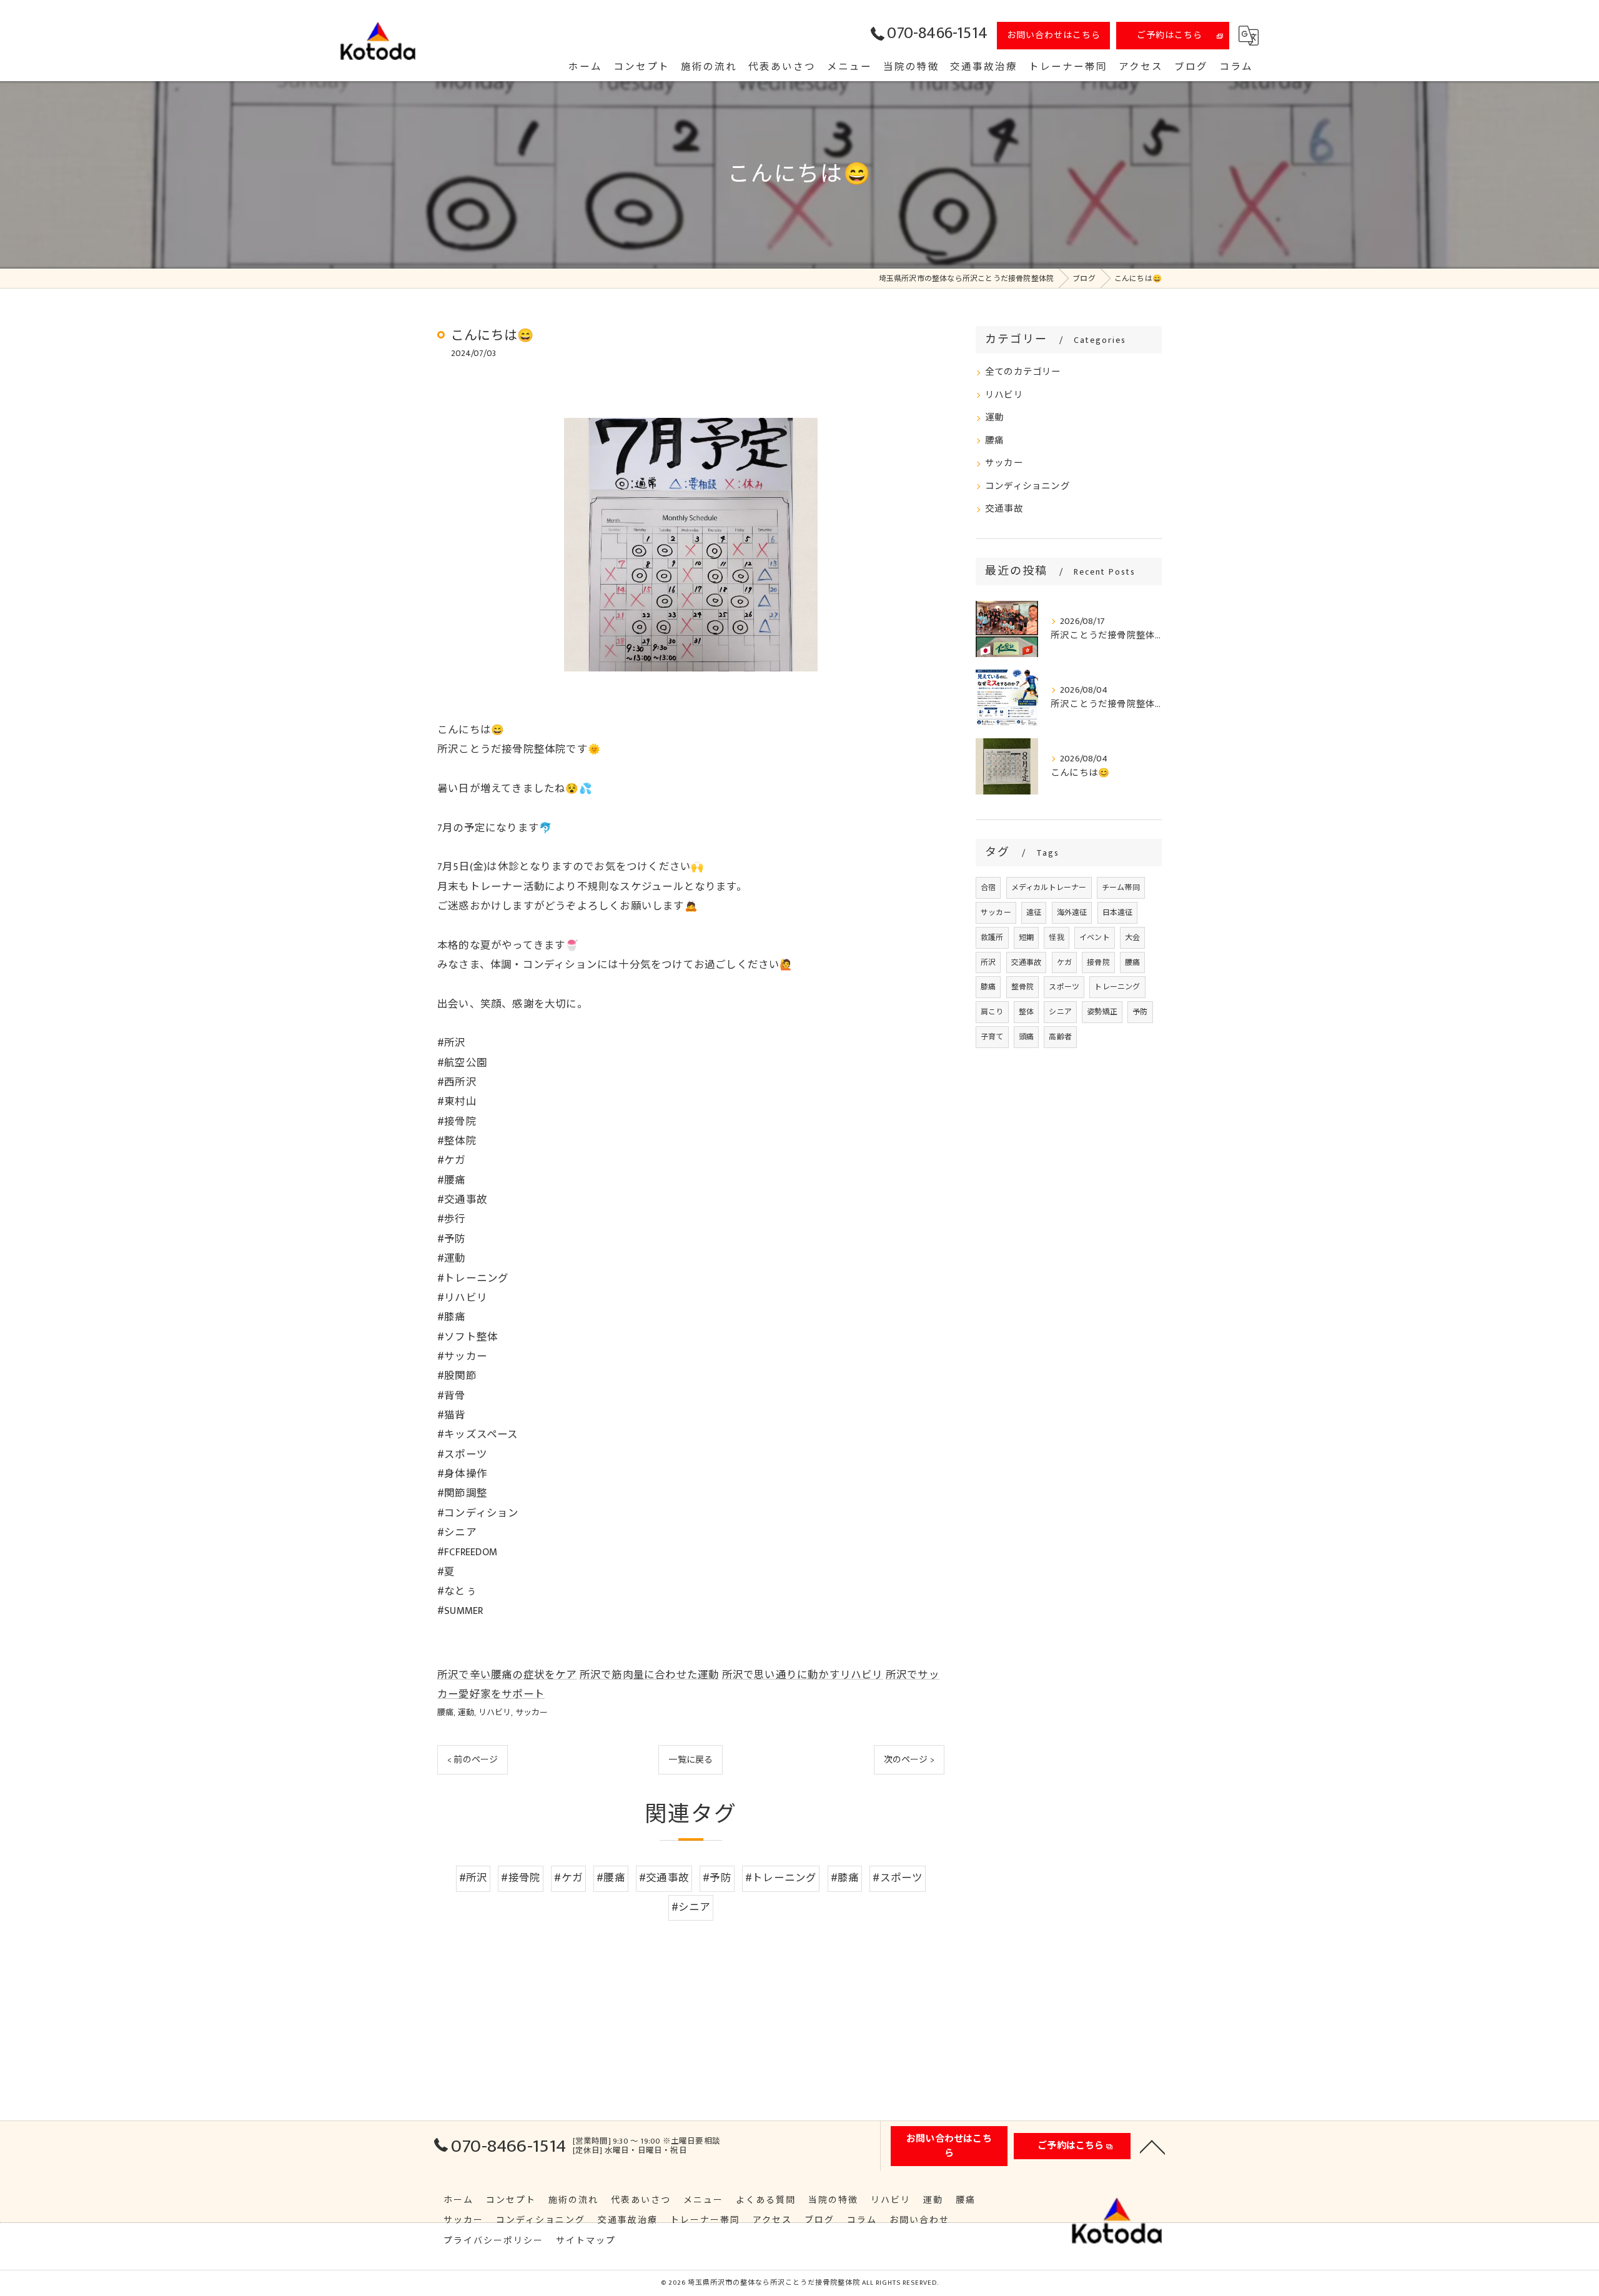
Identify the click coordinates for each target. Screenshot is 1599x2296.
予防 (1140, 1012)
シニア (1060, 1012)
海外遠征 (1072, 913)
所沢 (988, 962)
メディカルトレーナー (1049, 888)
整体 (1026, 1012)
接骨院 (1098, 962)
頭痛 (1026, 1037)
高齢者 (1060, 1037)
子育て (992, 1037)
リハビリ (495, 1713)
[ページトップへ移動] (1152, 2146)
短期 (1026, 938)
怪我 (1056, 938)
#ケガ (568, 1878)
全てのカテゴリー (1023, 372)
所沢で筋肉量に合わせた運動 (650, 1675)
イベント (1095, 938)
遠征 (1034, 913)
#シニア (691, 1908)
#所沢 (473, 1878)
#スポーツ (898, 1878)
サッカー (532, 1713)
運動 (466, 1713)
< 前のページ (473, 1760)
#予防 (717, 1878)
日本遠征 (1118, 913)
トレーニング (1117, 987)
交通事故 (1004, 509)
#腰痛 (611, 1878)
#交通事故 (664, 1878)
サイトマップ (586, 2241)
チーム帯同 (1121, 888)
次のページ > (909, 1760)
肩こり (992, 1012)
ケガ (1064, 962)
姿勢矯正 (1102, 1012)
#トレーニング (781, 1878)
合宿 (988, 888)
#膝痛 (845, 1878)
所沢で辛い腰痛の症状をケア (507, 1675)
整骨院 (1023, 987)
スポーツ (1064, 987)
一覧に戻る (691, 1760)
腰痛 (445, 1713)
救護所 (992, 938)
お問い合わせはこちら (1054, 35)
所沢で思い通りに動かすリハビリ (803, 1675)
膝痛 (988, 987)
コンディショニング (1027, 487)
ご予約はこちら (1170, 35)
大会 (1132, 938)
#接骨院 (521, 1878)
